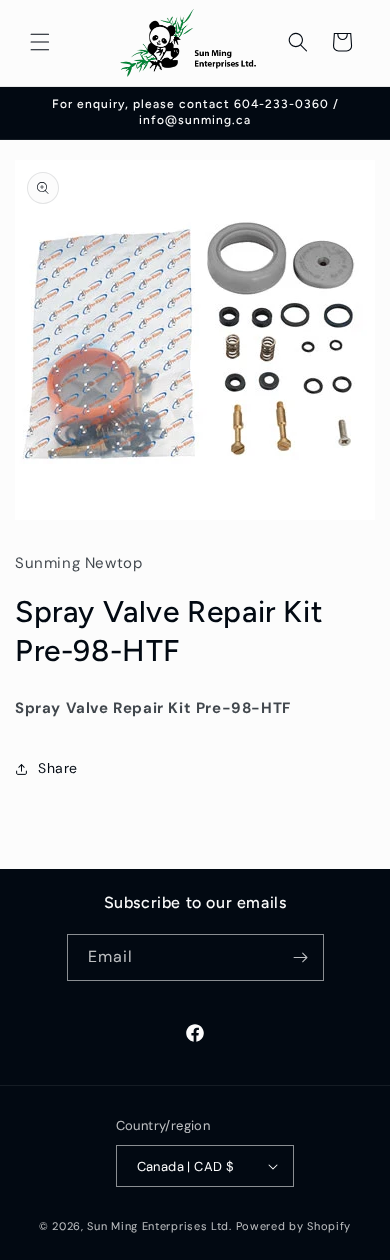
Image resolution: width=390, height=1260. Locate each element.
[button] (40, 42)
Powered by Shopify (294, 1226)
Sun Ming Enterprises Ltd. (159, 1226)
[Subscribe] (301, 957)
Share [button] (58, 768)
